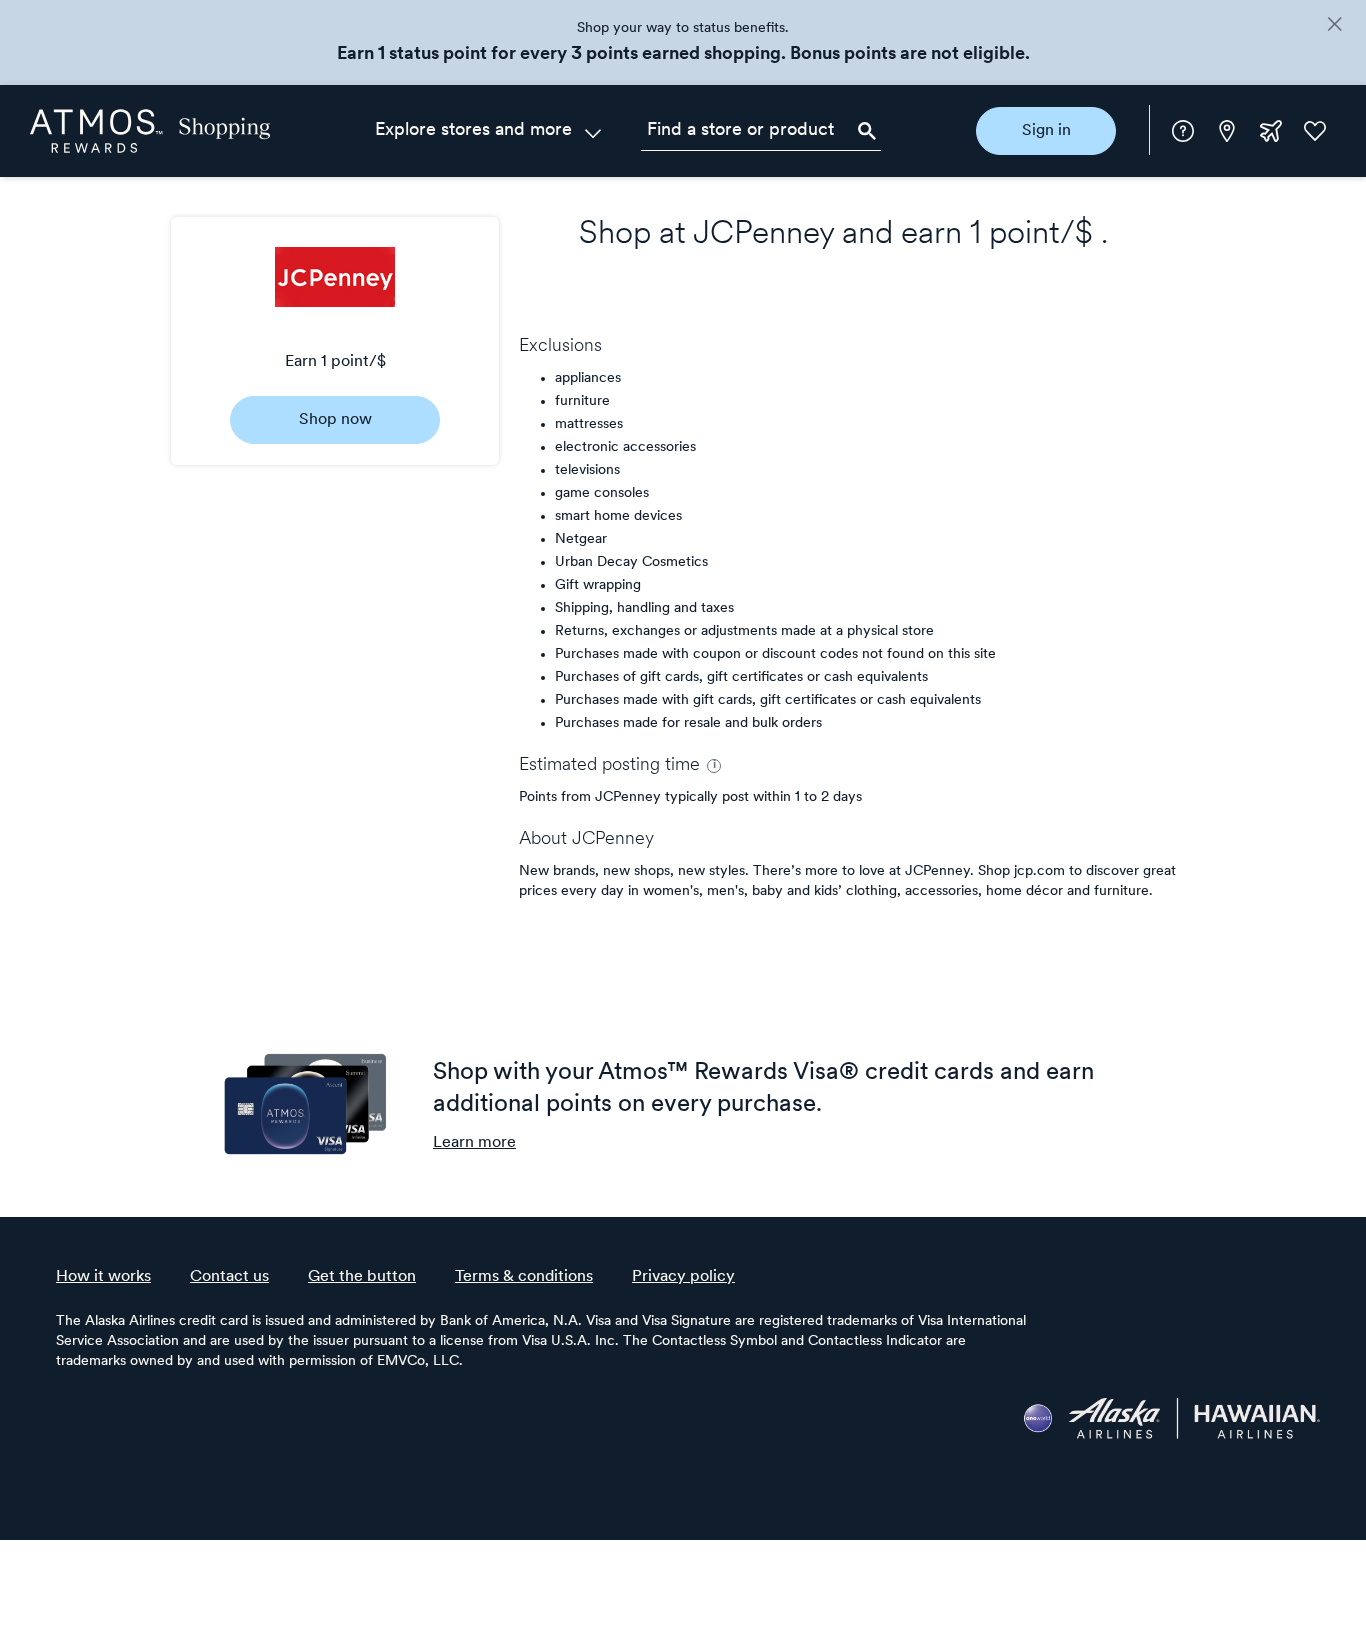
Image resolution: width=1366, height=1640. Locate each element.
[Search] (867, 131)
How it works (103, 1277)
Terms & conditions (524, 1277)
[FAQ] (1183, 131)
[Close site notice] (1334, 26)
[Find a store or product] (761, 131)
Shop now (335, 420)
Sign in (1046, 131)
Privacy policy (683, 1277)
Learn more (474, 1143)
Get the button (362, 1277)
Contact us (229, 1277)
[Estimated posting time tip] (714, 766)
